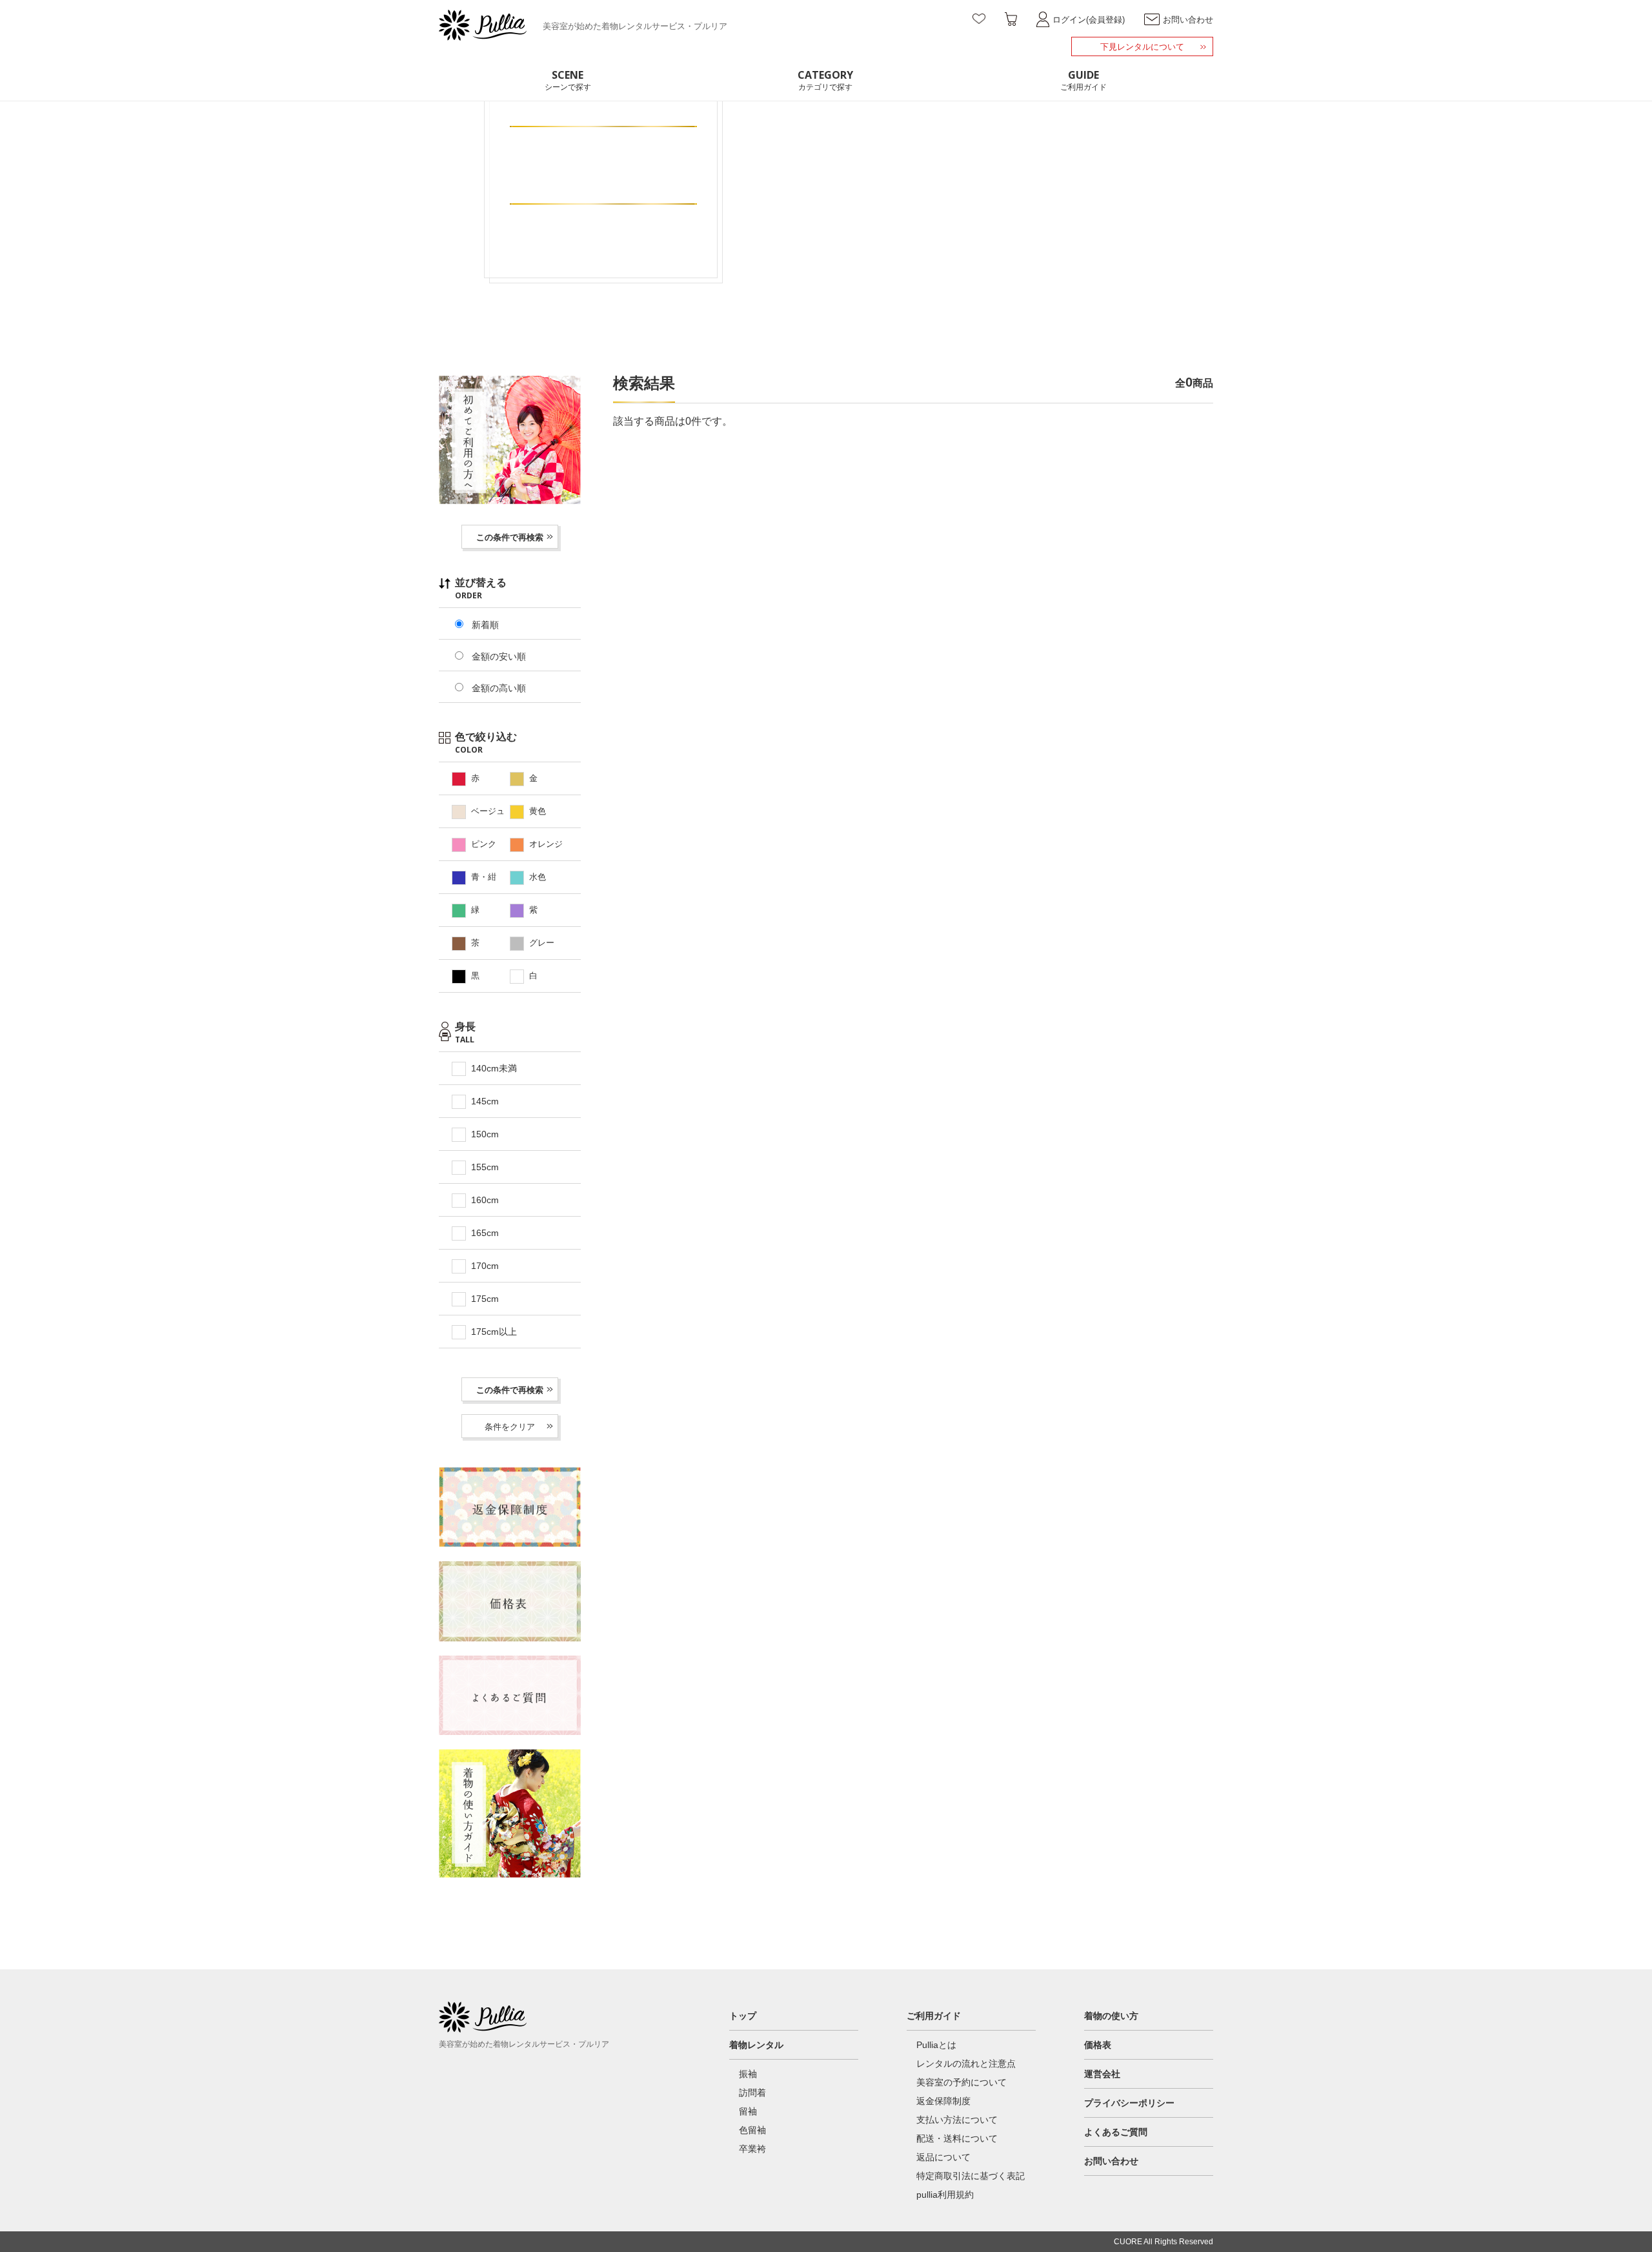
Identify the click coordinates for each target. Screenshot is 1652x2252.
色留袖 (752, 2130)
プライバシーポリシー (1129, 2103)
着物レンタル (756, 2045)
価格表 (1098, 2045)
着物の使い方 (1111, 2016)
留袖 (748, 2111)
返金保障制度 (943, 2101)
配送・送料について (957, 2138)
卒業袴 (752, 2149)
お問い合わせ (1111, 2161)
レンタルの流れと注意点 (966, 2064)
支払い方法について (957, 2120)
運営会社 (1102, 2074)
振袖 (748, 2074)
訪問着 (752, 2093)
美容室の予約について (962, 2082)
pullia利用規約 (945, 2195)
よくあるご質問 (1116, 2132)
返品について (943, 2157)
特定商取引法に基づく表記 (971, 2176)
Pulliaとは (936, 2045)
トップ (743, 2016)
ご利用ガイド (934, 2016)
